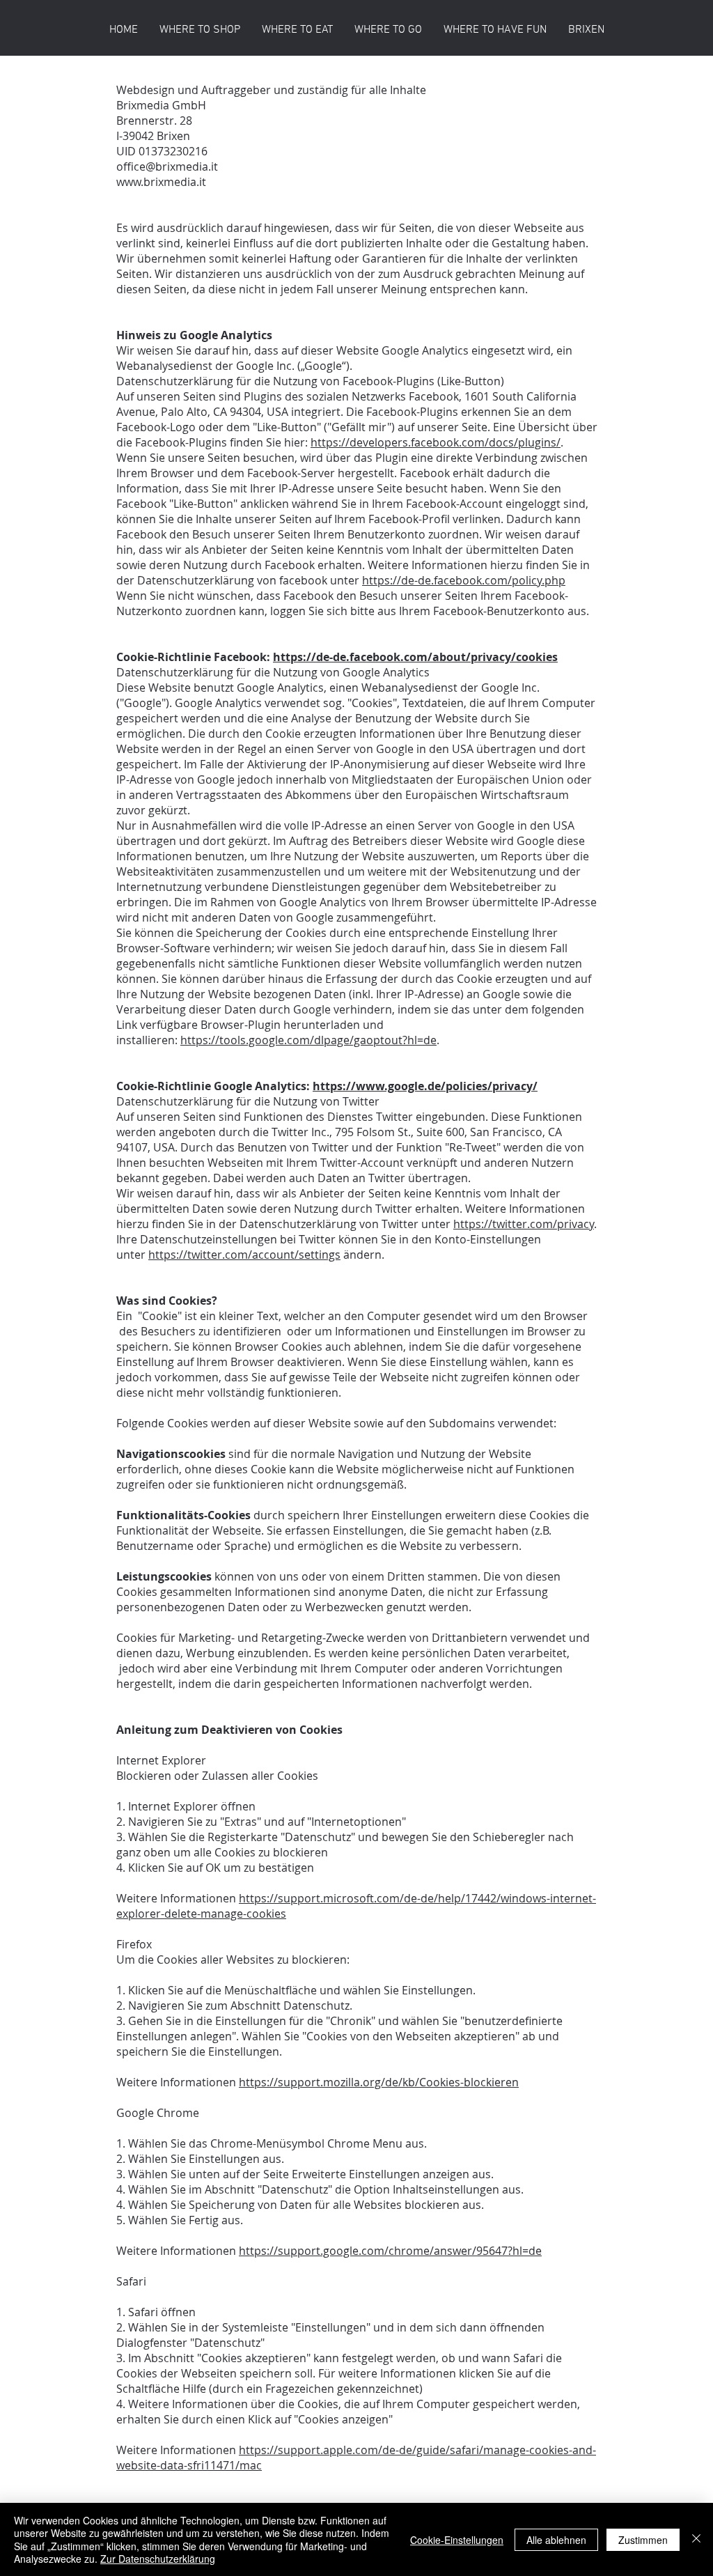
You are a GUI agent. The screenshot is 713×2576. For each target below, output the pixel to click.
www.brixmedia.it (161, 182)
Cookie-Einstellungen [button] (457, 2540)
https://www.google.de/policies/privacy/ (425, 1086)
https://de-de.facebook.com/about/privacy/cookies (415, 657)
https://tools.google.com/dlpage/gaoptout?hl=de (308, 1040)
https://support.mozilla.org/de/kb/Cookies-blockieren (379, 2082)
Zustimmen (643, 2540)
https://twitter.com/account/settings (244, 1255)
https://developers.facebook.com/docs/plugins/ (436, 442)
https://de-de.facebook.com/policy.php (464, 580)
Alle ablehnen (556, 2540)
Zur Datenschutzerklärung (158, 2559)
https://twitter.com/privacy (524, 1224)
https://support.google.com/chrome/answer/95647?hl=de (390, 2251)
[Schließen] (696, 2539)
